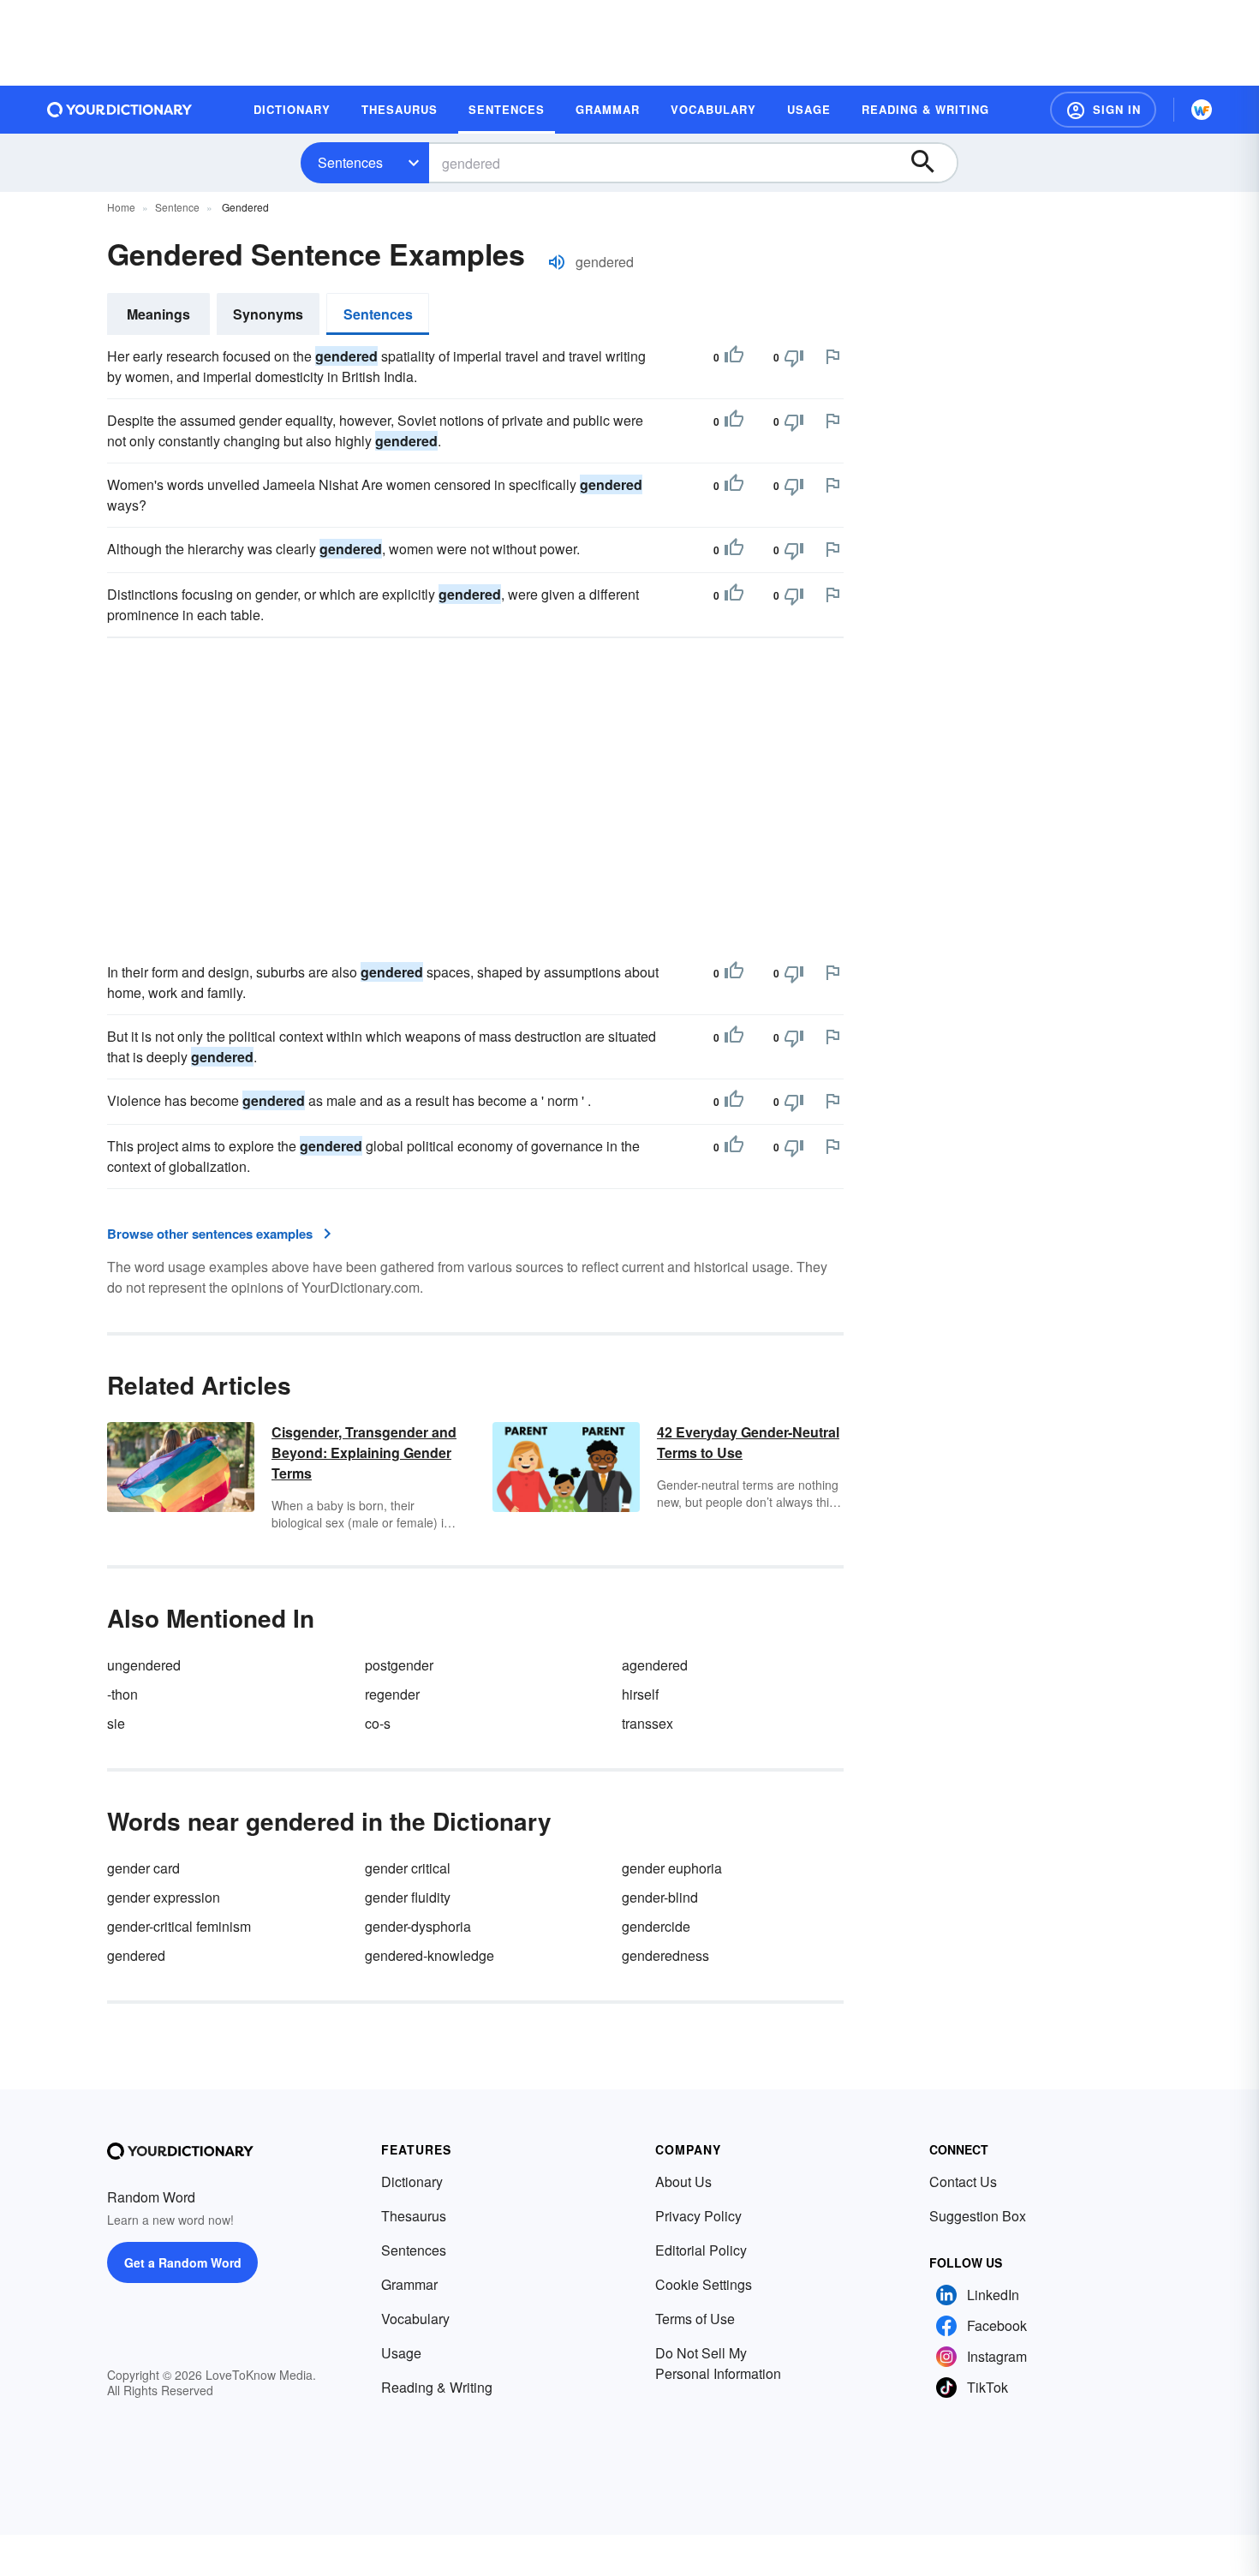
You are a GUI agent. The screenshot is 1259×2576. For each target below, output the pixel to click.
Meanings (158, 314)
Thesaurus (414, 2216)
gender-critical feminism (179, 1926)
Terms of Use (695, 2319)
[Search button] (931, 163)
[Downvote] (794, 357)
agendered (655, 1665)
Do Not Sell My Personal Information (718, 2363)
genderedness (665, 1955)
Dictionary (412, 2182)
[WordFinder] (1202, 110)
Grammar (409, 2284)
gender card (143, 1868)
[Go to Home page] (120, 110)
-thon (122, 1694)
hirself (640, 1694)
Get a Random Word (183, 2262)
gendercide (656, 1926)
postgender (399, 1665)
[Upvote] (734, 357)
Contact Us (963, 2182)
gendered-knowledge (430, 1955)
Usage (401, 2353)
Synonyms (268, 314)
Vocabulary (415, 2319)
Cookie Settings (704, 2284)
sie (116, 1723)
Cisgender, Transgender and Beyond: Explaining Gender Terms (364, 1452)
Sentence (177, 207)
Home (121, 207)
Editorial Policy (701, 2250)
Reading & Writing (437, 2387)
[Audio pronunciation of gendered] (557, 262)
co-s (378, 1723)
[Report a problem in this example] (832, 356)
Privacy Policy (698, 2216)
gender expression (164, 1897)
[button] (1103, 110)
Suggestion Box (978, 2216)
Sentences (350, 162)
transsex (647, 1723)
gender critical (408, 1868)
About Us (683, 2182)
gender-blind (660, 1897)
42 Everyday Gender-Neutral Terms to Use (748, 1442)
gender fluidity (408, 1897)
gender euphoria (672, 1868)
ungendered (144, 1665)
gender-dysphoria (418, 1926)
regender (392, 1694)
